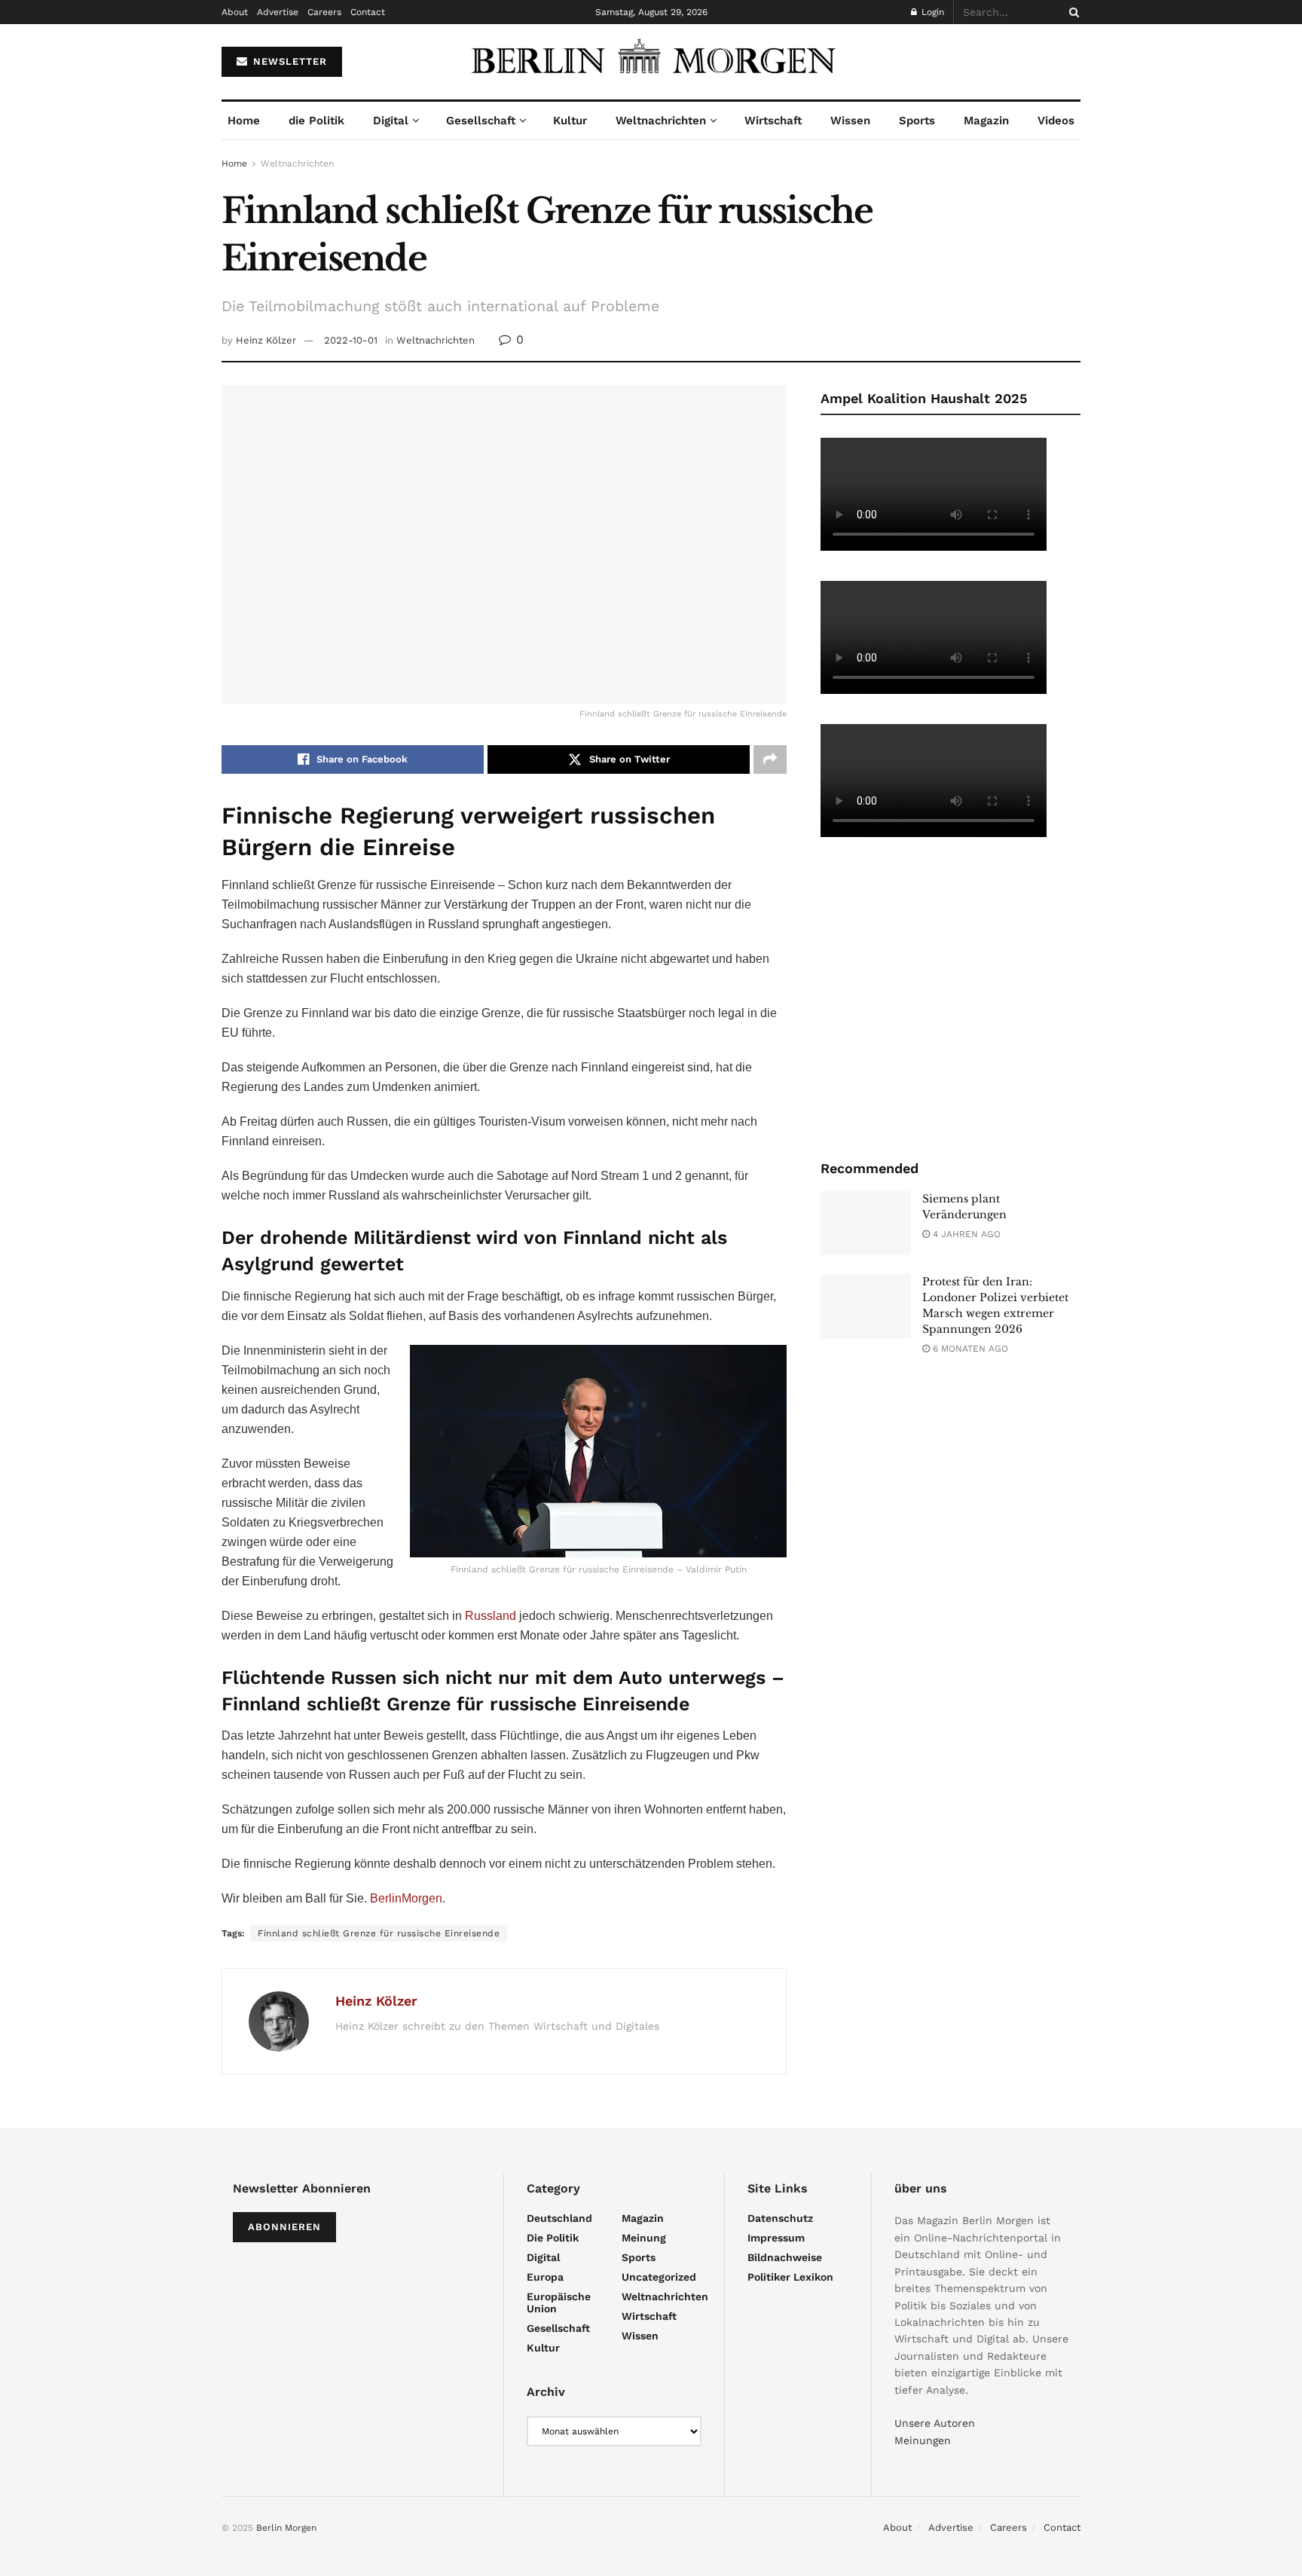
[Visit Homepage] (651, 62)
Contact (368, 12)
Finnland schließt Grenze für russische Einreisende (379, 1933)
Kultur (570, 121)
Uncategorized (659, 2277)
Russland (491, 1616)
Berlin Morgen (286, 2528)
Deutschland (559, 2218)
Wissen (850, 121)
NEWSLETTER (288, 61)
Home (244, 121)
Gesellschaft (481, 121)
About (235, 12)
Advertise (278, 12)
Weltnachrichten (661, 121)
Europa (545, 2277)
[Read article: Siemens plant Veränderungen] (866, 1224)
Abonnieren (284, 2227)
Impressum (776, 2238)
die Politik (316, 121)
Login (931, 12)
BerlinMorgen (406, 1898)
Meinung (644, 2238)
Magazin (986, 121)
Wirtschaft (773, 121)
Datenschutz (780, 2218)
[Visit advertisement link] (951, 997)
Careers (324, 12)
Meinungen (923, 2440)
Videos (1056, 121)
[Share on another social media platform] (770, 759)
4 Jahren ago (965, 1234)
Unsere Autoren (935, 2423)
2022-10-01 (351, 340)
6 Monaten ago (969, 1349)
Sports (917, 121)
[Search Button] (1071, 12)
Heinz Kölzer (266, 340)
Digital (391, 121)
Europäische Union (559, 2303)
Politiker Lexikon (790, 2277)
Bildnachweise (785, 2257)
